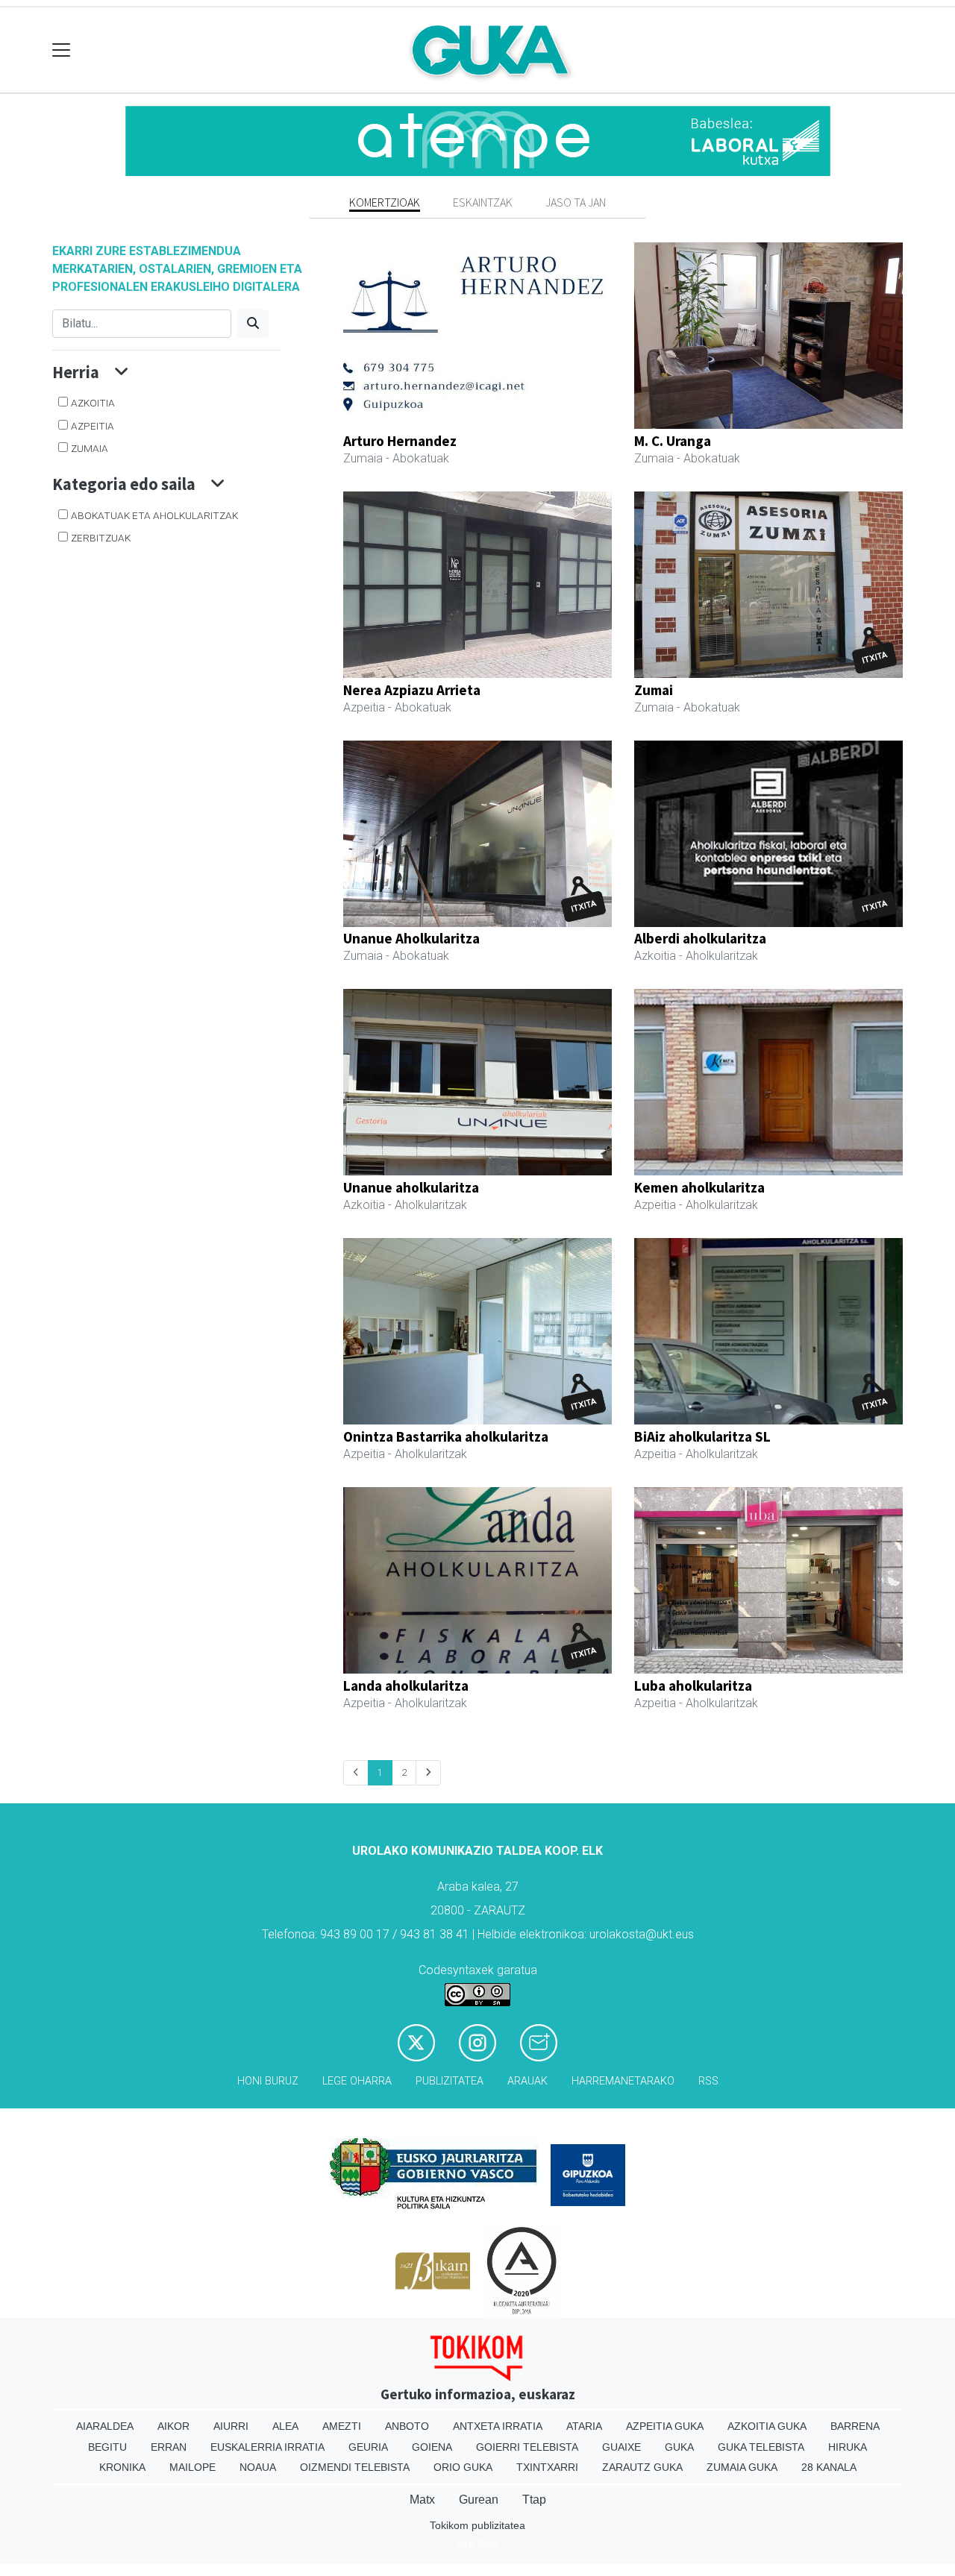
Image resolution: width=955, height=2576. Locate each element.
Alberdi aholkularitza (700, 938)
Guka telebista (761, 2447)
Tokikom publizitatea (477, 2525)
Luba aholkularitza (693, 1686)
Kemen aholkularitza (699, 1187)
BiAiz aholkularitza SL (702, 1436)
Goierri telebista (527, 2447)
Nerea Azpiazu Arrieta (412, 690)
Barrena (855, 2426)
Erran (169, 2447)
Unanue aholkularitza (411, 1187)
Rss (708, 2081)
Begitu (107, 2447)
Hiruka (848, 2447)
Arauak (527, 2081)
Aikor (173, 2426)
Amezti (342, 2426)
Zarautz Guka (642, 2467)
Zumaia (90, 448)
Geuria (368, 2447)
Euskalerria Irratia (267, 2447)
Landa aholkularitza (406, 1686)
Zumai (654, 690)
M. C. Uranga (673, 441)
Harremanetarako (623, 2081)
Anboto (407, 2426)
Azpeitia (93, 426)
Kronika (122, 2467)
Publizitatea (450, 2081)
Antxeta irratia (498, 2426)
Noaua (258, 2467)
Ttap (534, 2500)
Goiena (432, 2447)
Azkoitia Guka (767, 2426)
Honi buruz (268, 2081)
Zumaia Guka (742, 2467)
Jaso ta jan (576, 202)
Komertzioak (385, 202)
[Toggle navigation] (62, 50)
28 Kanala (829, 2467)
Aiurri (231, 2426)
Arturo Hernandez (400, 441)
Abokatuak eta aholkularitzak (154, 515)
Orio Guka (463, 2467)
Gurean (479, 2500)
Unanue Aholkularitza (411, 938)
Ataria (584, 2426)
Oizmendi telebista (355, 2467)
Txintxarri (547, 2467)
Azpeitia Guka (665, 2426)
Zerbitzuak (101, 538)
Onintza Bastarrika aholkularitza (446, 1436)
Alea (285, 2426)
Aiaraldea (105, 2426)
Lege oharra (357, 2081)
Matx (422, 2500)
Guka (679, 2447)
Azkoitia (93, 403)
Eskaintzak (483, 202)
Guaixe (621, 2447)
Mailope (192, 2467)
